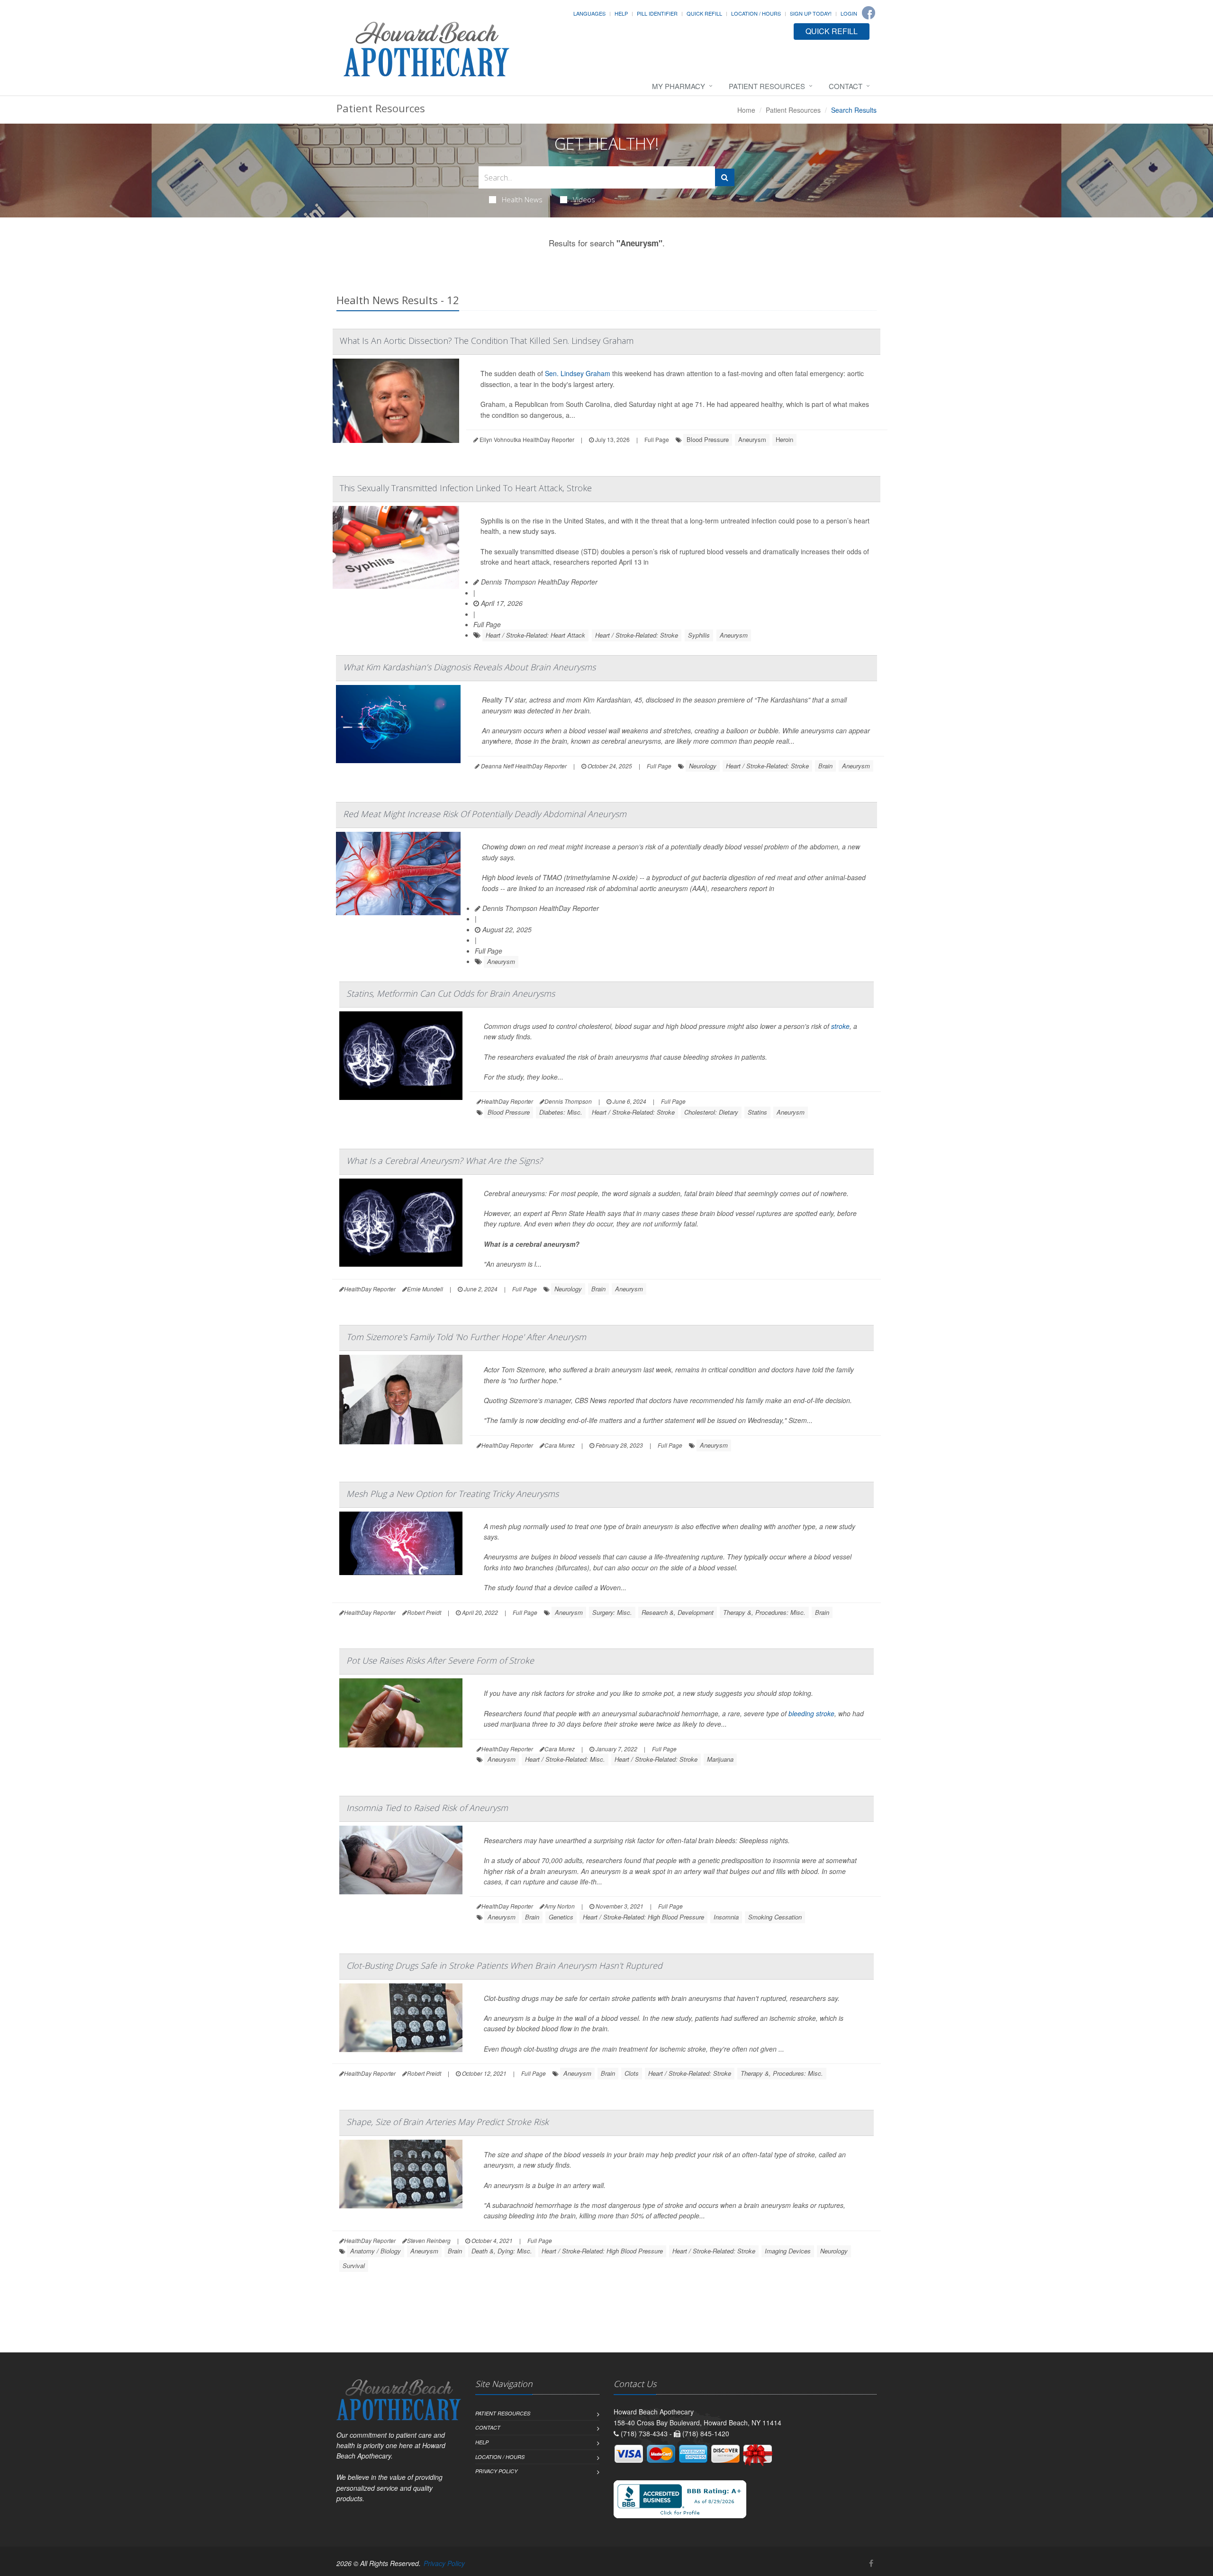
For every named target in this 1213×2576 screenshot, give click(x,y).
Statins (757, 1112)
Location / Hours (756, 13)
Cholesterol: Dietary (711, 1112)
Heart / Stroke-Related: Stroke (637, 635)
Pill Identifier (657, 13)
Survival (354, 2265)
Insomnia (726, 1917)
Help (621, 13)
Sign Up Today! (811, 13)
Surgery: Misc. (612, 1612)
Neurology (703, 766)
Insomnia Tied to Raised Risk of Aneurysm (427, 1808)
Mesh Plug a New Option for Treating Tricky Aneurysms (453, 1494)
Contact (846, 86)
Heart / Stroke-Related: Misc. (565, 1759)
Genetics (561, 1917)
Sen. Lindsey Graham (578, 373)
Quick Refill (704, 13)
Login (849, 13)
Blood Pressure (708, 439)
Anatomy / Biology (376, 2251)
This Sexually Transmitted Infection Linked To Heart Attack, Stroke (466, 488)
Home (746, 110)
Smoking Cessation (775, 1917)
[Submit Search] (725, 177)
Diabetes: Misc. (561, 1112)
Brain (825, 766)
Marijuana (720, 1759)
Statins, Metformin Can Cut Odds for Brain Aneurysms (451, 993)
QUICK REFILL (832, 31)
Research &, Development (678, 1612)
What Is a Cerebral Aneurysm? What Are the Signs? (444, 1161)
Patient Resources (767, 86)
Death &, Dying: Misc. (502, 2251)
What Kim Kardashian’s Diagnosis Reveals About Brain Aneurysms (469, 667)
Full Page (657, 439)
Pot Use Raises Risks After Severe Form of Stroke (440, 1660)
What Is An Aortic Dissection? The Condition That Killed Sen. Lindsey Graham (487, 341)
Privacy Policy (496, 2471)
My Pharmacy (679, 86)
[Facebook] (869, 13)
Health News (522, 199)
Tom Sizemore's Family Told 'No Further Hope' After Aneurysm (466, 1337)
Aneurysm (752, 439)
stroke (840, 1026)
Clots (632, 2073)
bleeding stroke (811, 1713)
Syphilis (699, 635)
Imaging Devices (788, 2251)
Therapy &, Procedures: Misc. (764, 1612)
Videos (584, 199)
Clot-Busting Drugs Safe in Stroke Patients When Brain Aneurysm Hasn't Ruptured (504, 1965)
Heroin (784, 439)
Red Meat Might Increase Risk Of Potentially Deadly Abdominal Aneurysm (485, 814)
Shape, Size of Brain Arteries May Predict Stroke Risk (448, 2122)
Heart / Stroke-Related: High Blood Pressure (643, 1917)
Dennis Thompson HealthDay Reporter (538, 582)
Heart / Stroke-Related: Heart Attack (535, 635)
